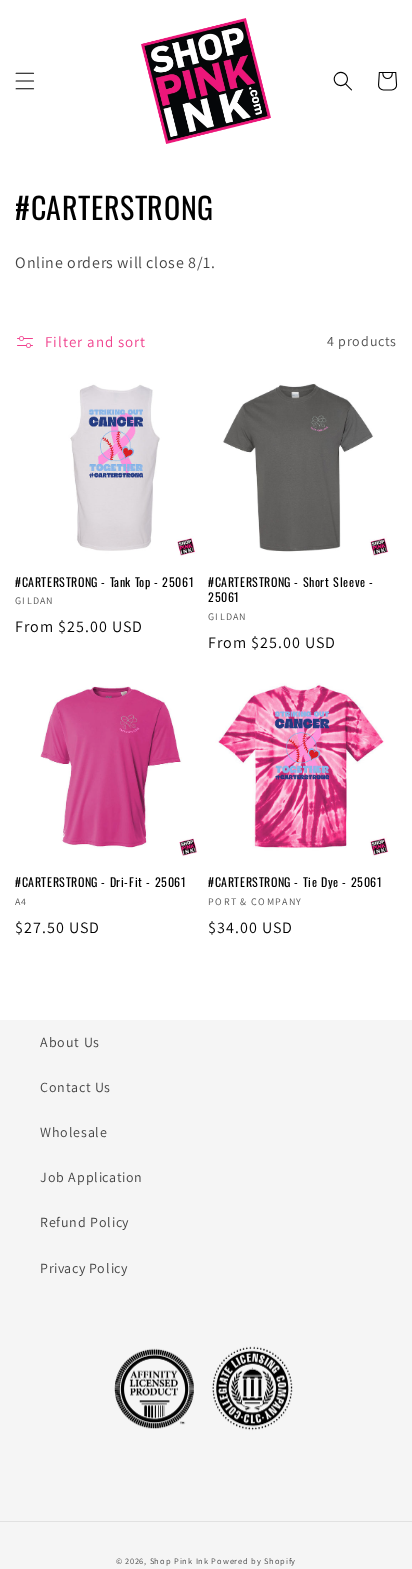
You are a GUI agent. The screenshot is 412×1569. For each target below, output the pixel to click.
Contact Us (75, 1087)
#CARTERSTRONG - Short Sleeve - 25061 (291, 589)
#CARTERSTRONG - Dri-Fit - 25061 (101, 882)
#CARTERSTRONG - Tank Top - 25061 (104, 582)
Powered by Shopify (253, 1560)
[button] (25, 81)
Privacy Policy (83, 1268)
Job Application (91, 1177)
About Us (70, 1042)
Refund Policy (84, 1222)
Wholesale (73, 1132)
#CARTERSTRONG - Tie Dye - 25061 (295, 882)
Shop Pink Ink (179, 1560)
